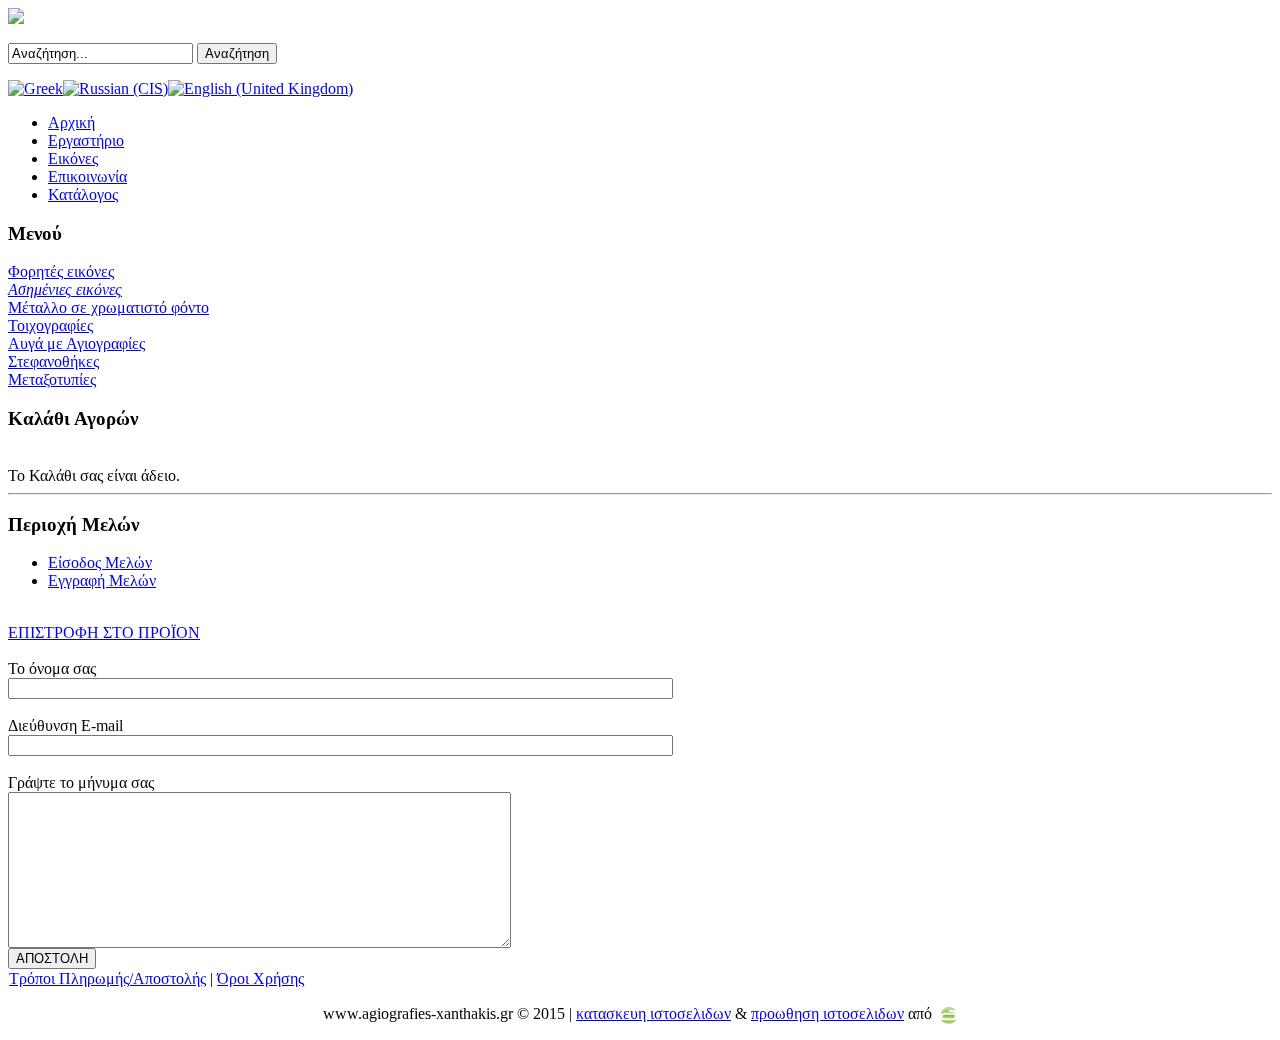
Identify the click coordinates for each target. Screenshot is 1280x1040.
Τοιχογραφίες (50, 325)
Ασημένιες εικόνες (65, 289)
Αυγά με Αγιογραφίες (76, 343)
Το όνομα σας (52, 668)
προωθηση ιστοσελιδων (827, 1013)
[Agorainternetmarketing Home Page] (948, 1013)
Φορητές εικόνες (61, 271)
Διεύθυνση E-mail (65, 725)
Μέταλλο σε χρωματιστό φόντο (108, 307)
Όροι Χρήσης (260, 978)
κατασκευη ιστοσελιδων (653, 1013)
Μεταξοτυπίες (52, 379)
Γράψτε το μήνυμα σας (81, 782)
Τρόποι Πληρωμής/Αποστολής (107, 978)
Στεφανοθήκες (53, 361)
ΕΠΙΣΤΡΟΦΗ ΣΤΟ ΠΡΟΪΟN (104, 632)
